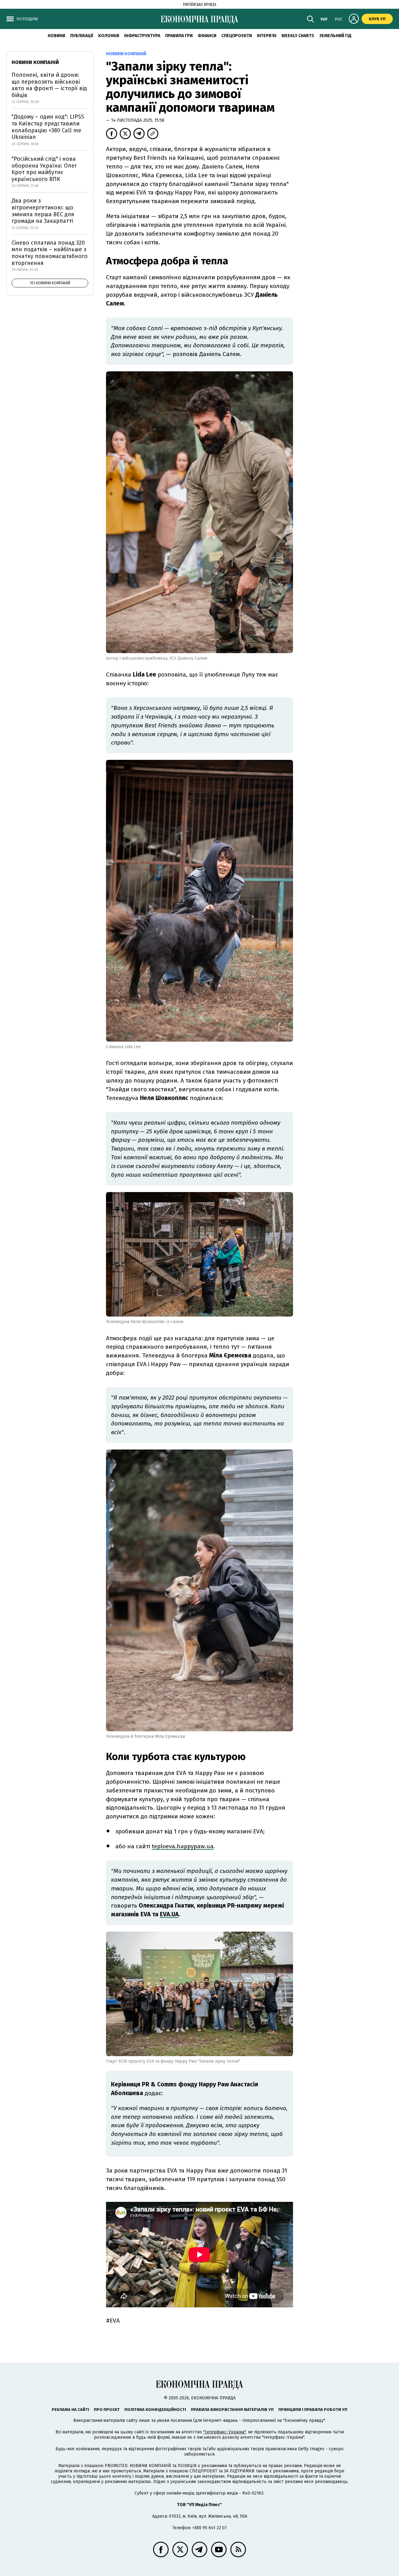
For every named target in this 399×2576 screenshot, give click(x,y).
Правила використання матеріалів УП (232, 2410)
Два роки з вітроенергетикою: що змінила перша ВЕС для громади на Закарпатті (43, 211)
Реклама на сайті (70, 2410)
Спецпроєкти (237, 36)
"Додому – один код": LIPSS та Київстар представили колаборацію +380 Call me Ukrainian (48, 127)
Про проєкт (107, 2410)
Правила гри (179, 36)
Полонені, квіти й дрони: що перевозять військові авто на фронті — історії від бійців (49, 85)
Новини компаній (35, 62)
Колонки (109, 36)
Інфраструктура (142, 36)
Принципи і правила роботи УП (313, 2410)
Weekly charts (298, 36)
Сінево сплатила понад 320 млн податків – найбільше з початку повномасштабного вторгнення (50, 253)
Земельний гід (335, 36)
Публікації (82, 36)
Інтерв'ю (267, 36)
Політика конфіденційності (155, 2410)
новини (56, 36)
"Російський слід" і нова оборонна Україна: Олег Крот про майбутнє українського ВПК (44, 169)
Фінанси (207, 36)
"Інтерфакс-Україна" (224, 2432)
